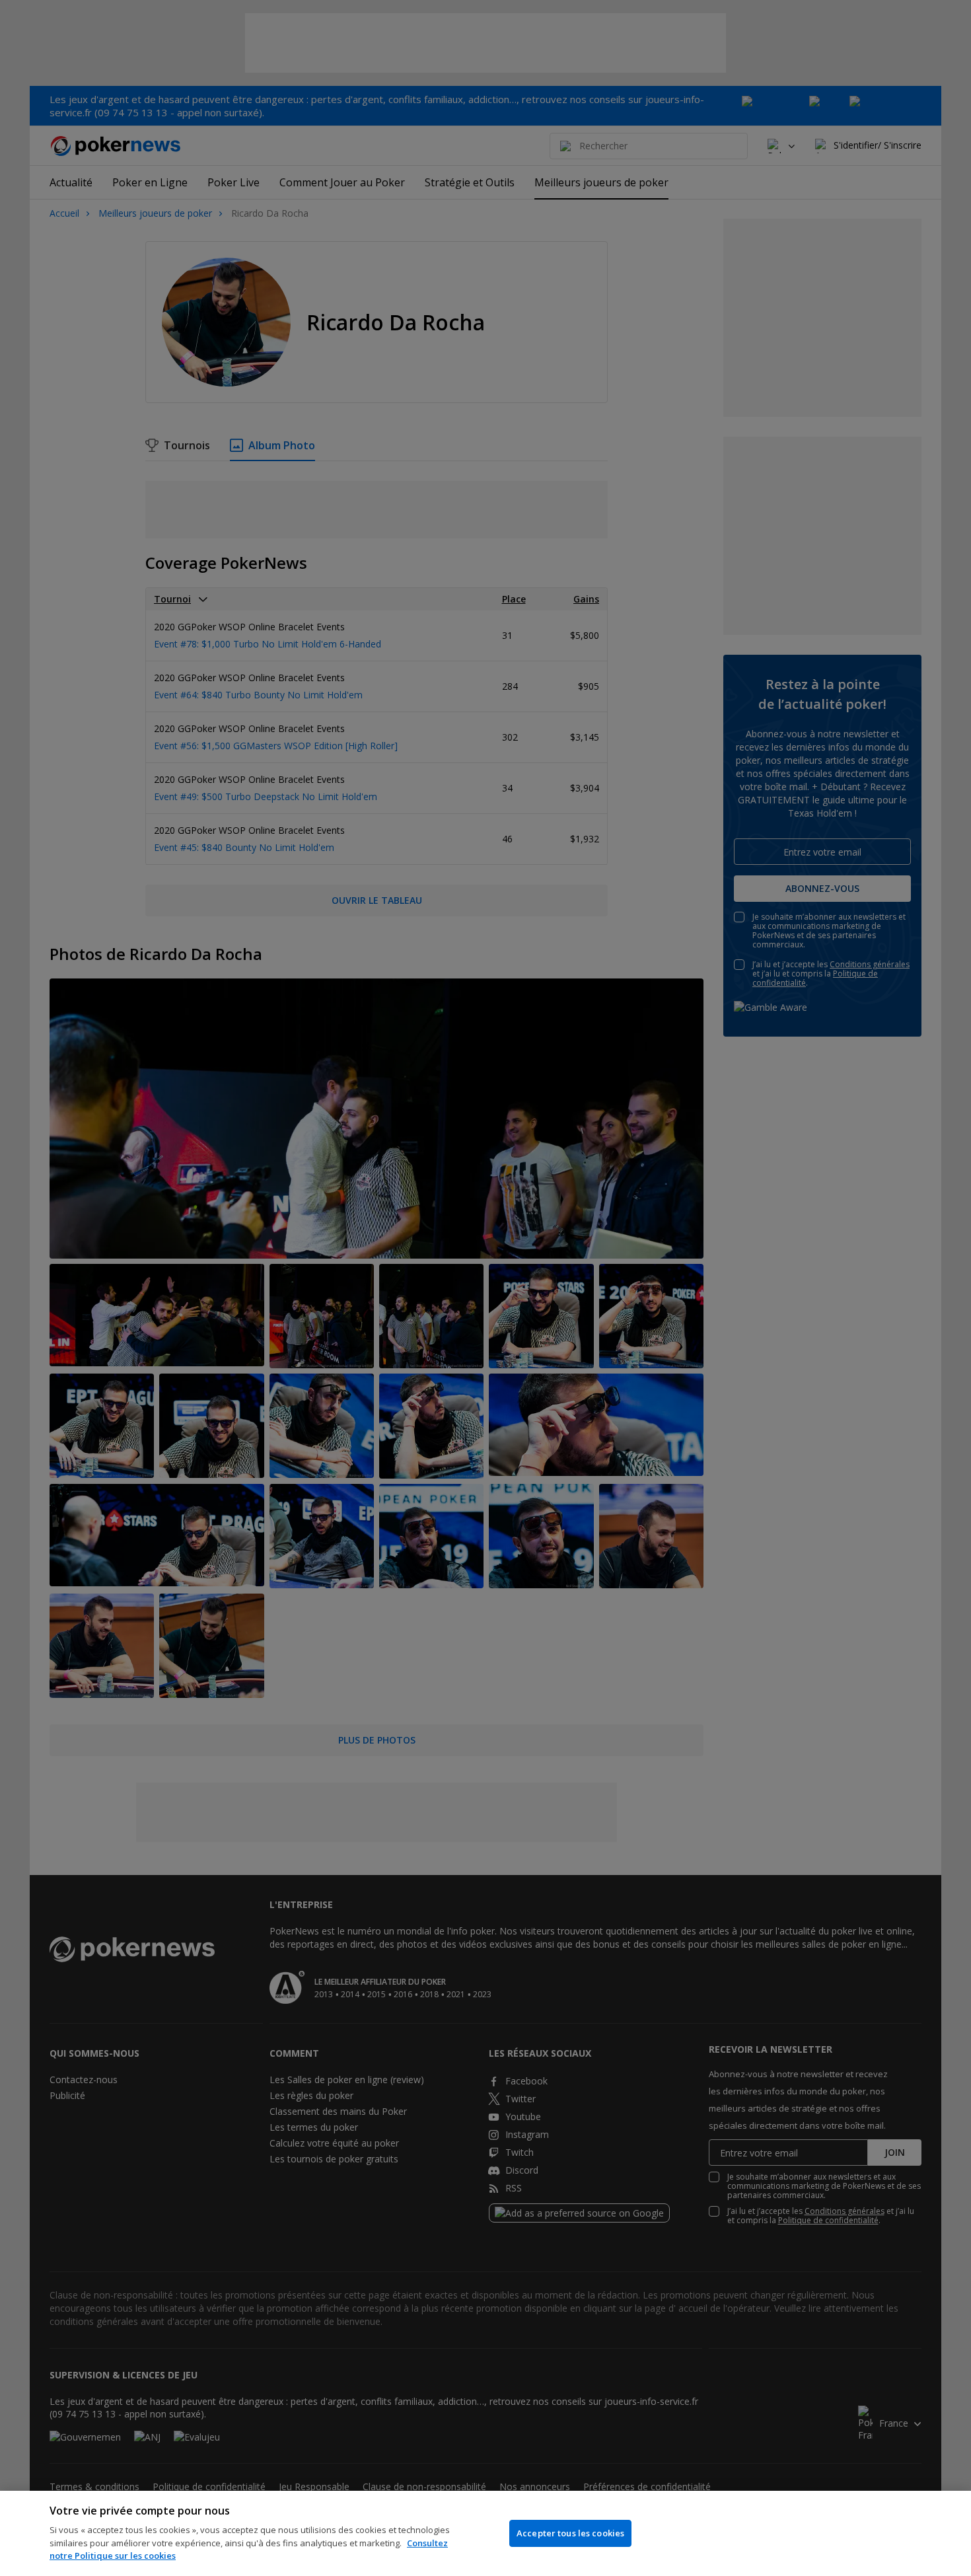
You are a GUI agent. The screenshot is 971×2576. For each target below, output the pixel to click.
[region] (485, 2533)
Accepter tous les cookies (570, 2533)
